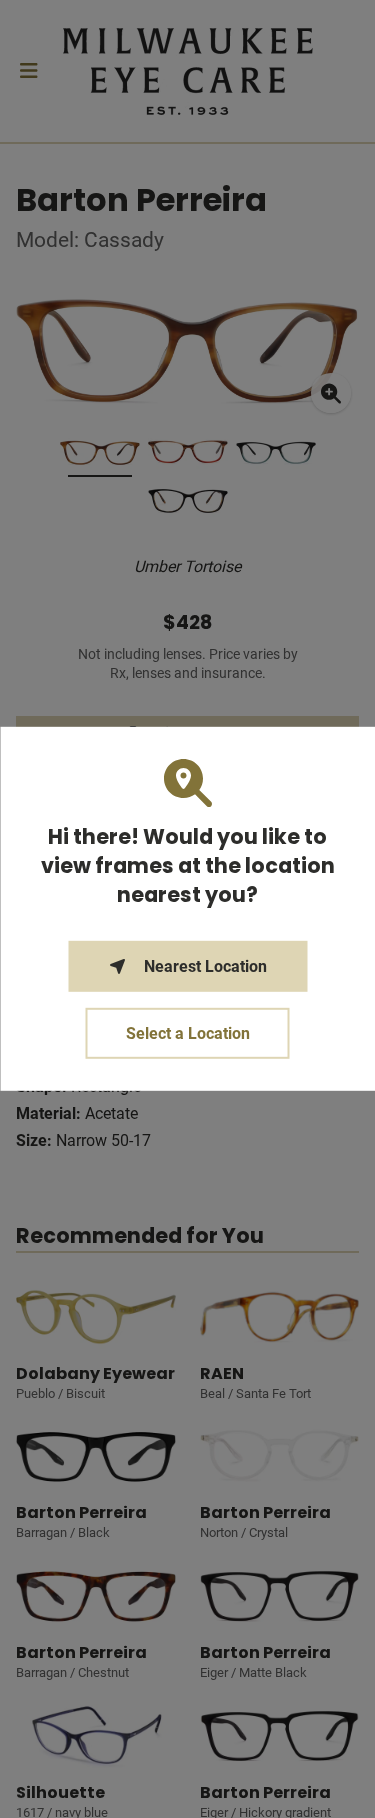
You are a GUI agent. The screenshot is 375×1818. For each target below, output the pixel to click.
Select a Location (188, 1033)
